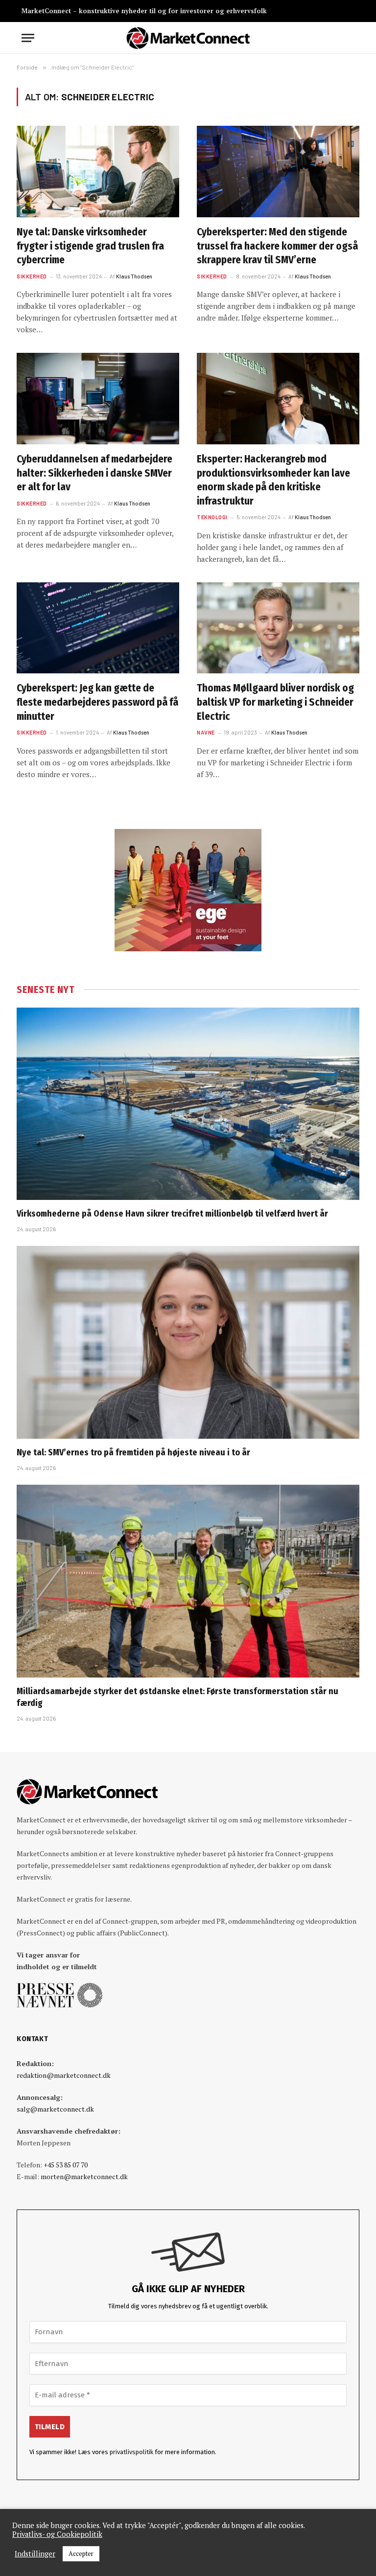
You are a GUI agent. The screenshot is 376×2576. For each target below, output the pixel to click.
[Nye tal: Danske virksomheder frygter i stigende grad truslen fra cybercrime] (98, 172)
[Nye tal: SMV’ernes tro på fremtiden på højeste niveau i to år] (188, 1342)
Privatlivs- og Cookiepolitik (57, 2534)
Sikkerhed (32, 276)
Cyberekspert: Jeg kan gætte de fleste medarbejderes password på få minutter (97, 702)
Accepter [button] (81, 2553)
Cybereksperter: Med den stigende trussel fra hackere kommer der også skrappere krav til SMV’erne (277, 246)
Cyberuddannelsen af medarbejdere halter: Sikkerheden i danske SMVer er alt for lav (94, 473)
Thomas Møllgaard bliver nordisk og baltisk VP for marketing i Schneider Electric (275, 702)
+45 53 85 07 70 (66, 2165)
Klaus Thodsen (134, 276)
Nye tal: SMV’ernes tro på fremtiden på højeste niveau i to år (133, 1452)
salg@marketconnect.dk (55, 2109)
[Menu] (28, 38)
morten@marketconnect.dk (84, 2176)
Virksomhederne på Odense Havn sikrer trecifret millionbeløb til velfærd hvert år (172, 1214)
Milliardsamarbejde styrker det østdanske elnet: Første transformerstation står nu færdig (177, 1697)
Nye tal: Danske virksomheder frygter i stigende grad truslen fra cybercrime (90, 246)
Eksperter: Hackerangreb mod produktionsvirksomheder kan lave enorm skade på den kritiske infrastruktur (273, 480)
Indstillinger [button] (35, 2554)
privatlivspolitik (131, 2452)
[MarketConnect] (188, 38)
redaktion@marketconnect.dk (64, 2075)
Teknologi (212, 517)
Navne (206, 732)
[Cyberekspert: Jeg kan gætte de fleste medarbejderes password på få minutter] (98, 628)
